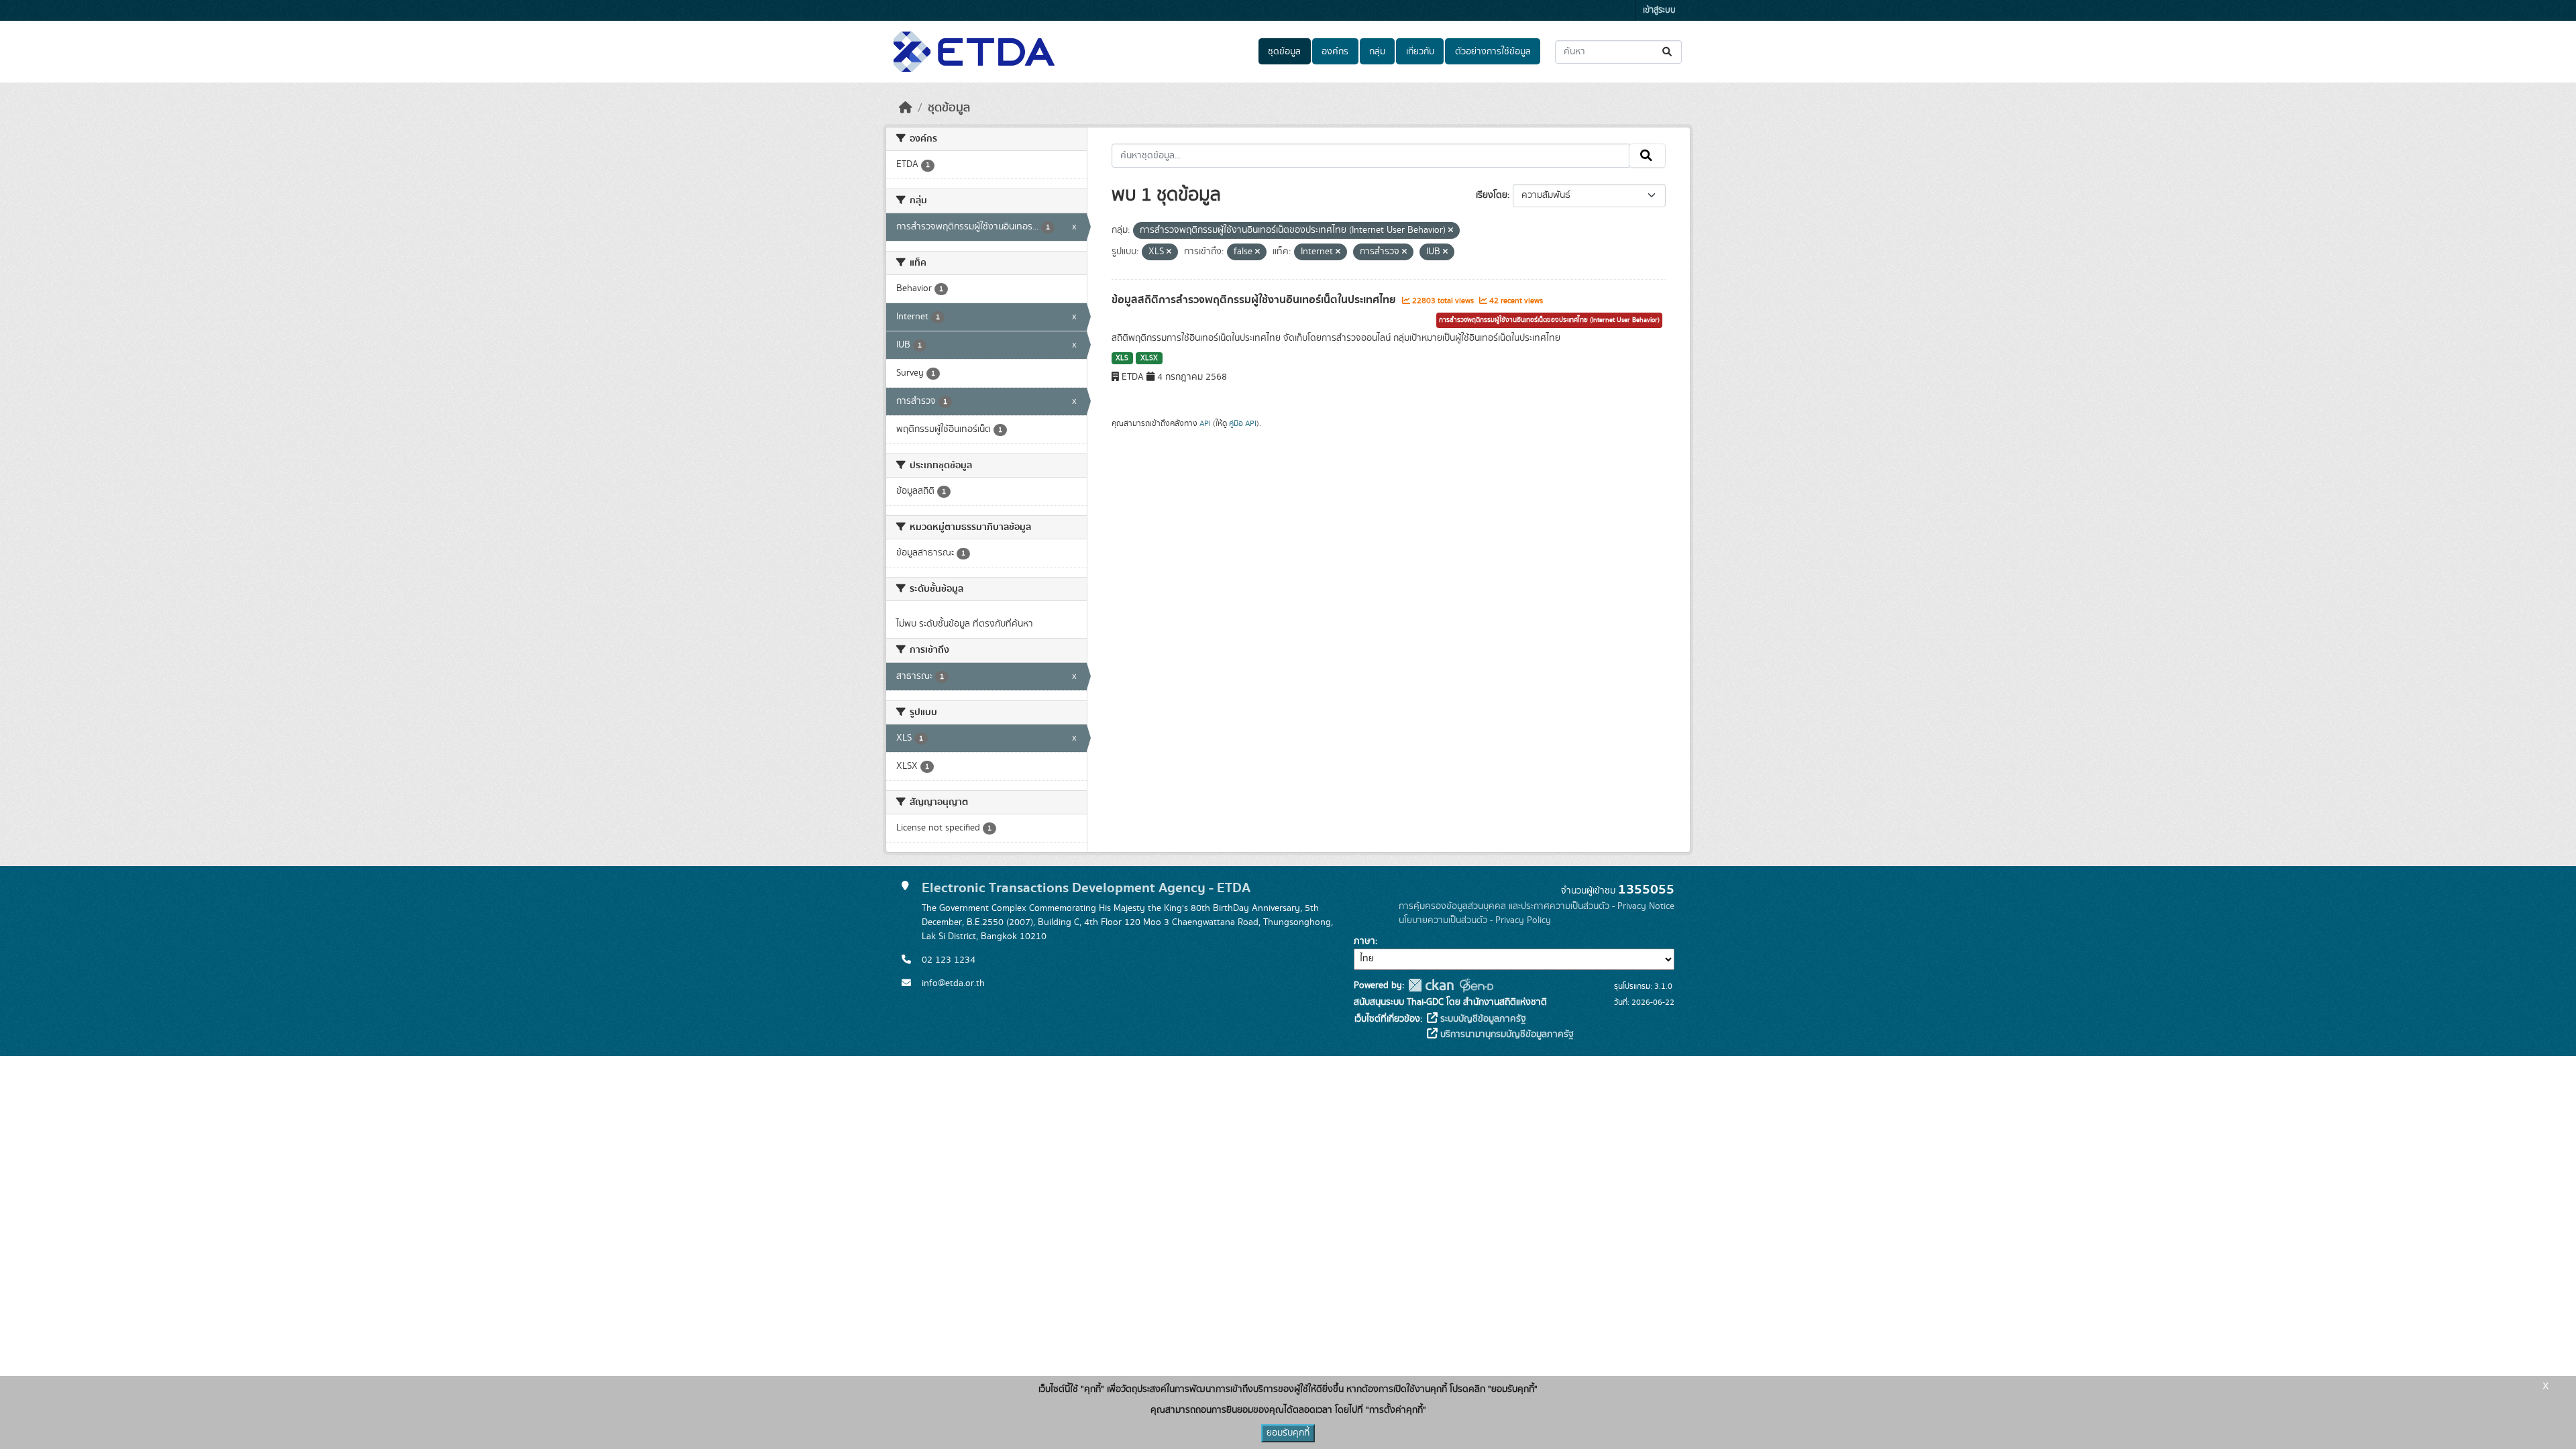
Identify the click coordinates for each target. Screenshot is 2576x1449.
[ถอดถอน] (1451, 231)
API (1205, 423)
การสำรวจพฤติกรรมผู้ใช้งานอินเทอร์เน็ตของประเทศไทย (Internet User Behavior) (1549, 320)
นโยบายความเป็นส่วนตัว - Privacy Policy (1475, 920)
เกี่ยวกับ (1420, 52)
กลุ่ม (1377, 52)
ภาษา (1364, 941)
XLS (1122, 358)
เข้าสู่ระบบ (1659, 10)
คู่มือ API (1243, 423)
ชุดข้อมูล (1284, 52)
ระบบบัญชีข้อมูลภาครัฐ (1482, 1019)
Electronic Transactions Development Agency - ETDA (1086, 888)
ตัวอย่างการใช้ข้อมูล (1493, 52)
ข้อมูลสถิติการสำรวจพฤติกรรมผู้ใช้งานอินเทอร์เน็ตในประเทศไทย (1255, 300)
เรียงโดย (1492, 195)
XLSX (1149, 358)
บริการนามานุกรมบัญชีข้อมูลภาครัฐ (1506, 1034)
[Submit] (1668, 52)
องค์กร (1335, 52)
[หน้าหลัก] (906, 108)
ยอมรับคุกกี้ (1288, 1433)
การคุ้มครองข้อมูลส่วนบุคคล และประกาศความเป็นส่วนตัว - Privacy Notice (1537, 906)
